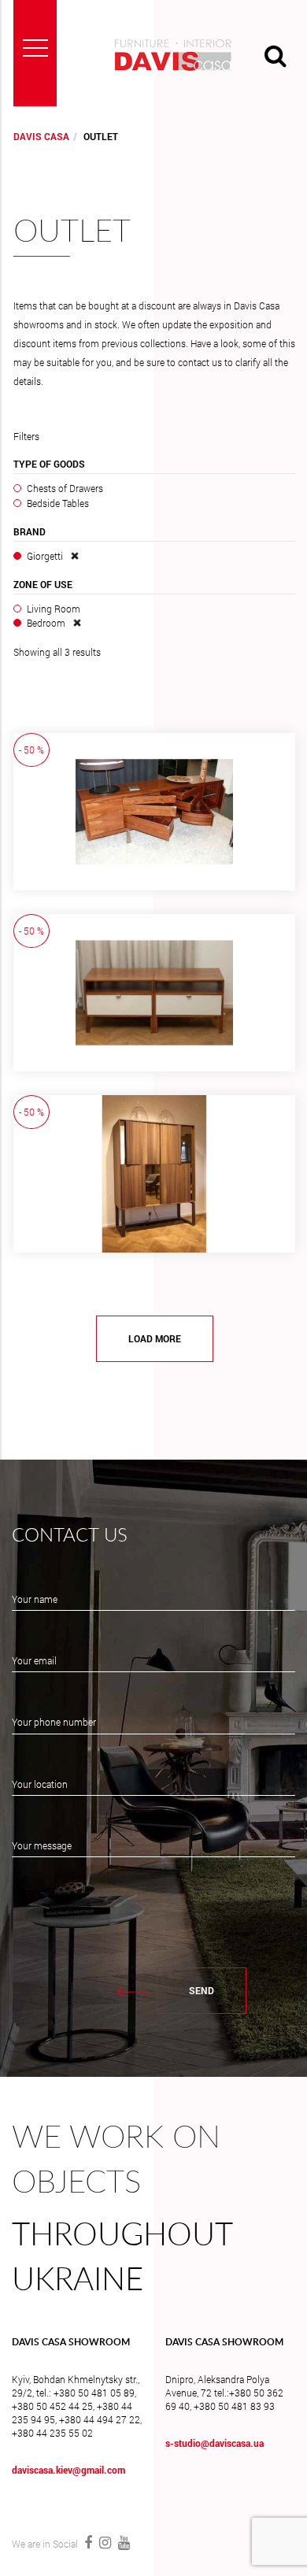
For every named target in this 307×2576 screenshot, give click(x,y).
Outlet (72, 232)
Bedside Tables (58, 503)
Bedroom (46, 623)
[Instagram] (105, 2542)
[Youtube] (122, 2542)
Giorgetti (45, 556)
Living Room (54, 609)
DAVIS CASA (41, 136)
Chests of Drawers (65, 488)
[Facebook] (88, 2542)
